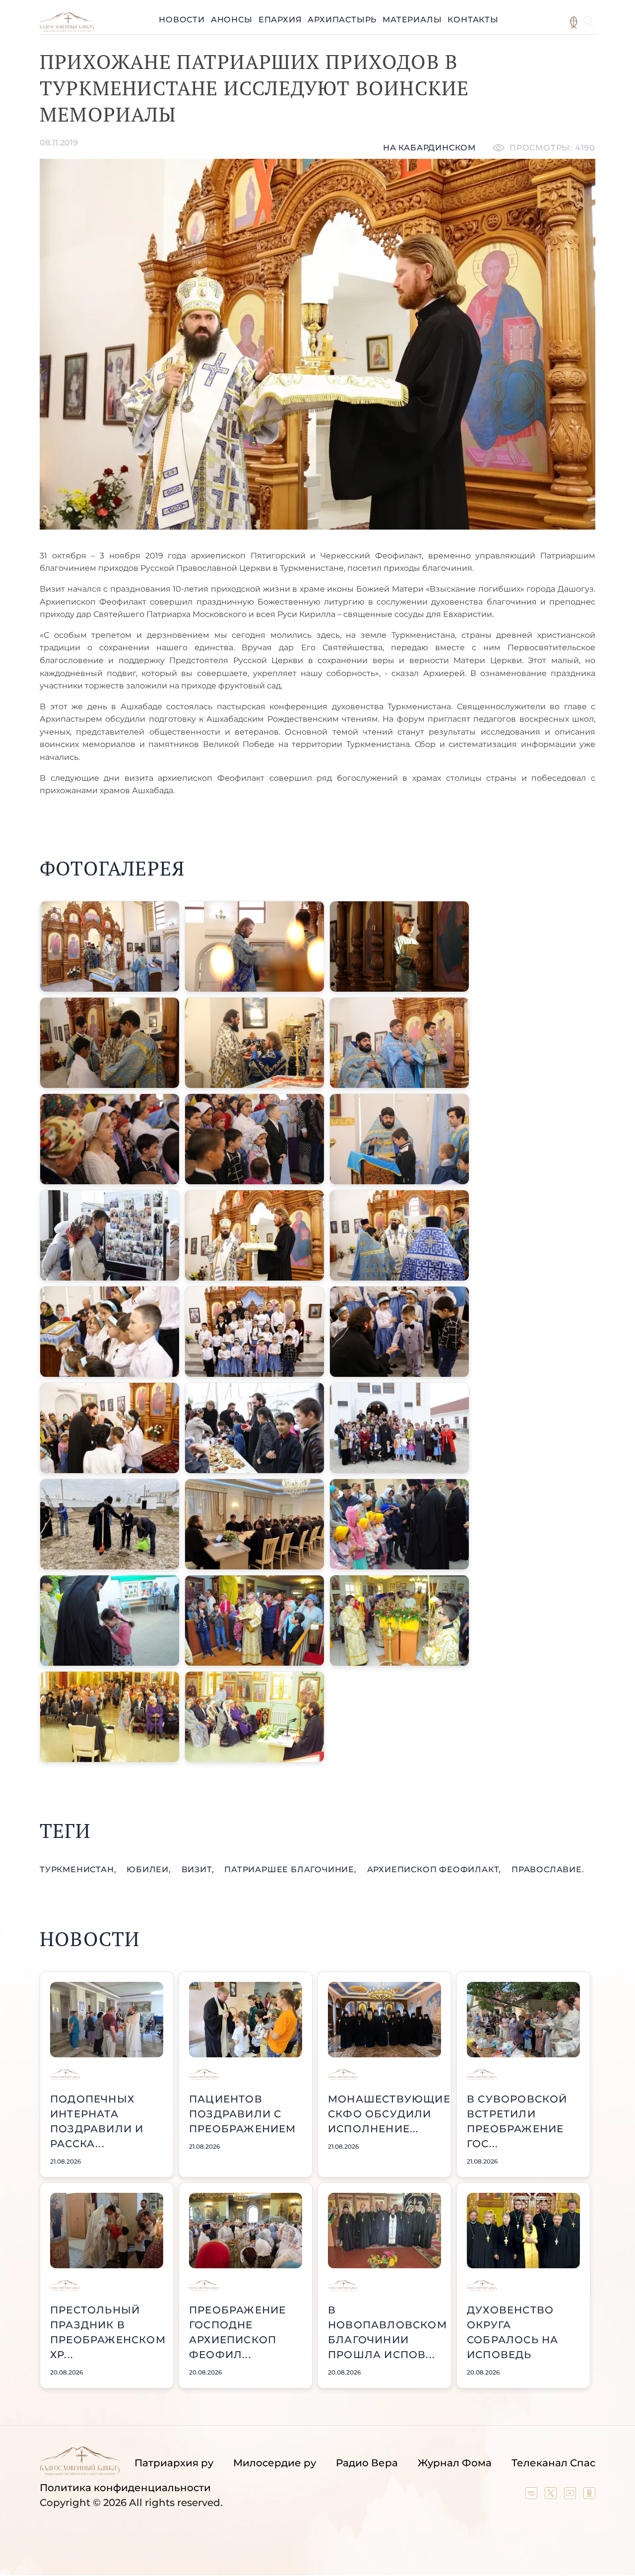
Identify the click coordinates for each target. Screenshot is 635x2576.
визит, (199, 1869)
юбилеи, (150, 1869)
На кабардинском (429, 148)
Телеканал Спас (553, 2463)
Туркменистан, (79, 1869)
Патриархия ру (174, 2463)
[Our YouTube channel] (571, 2496)
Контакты (473, 20)
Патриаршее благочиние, (291, 1869)
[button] (110, 947)
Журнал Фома (455, 2463)
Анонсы (232, 20)
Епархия (280, 20)
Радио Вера (367, 2463)
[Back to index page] (67, 29)
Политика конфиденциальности (125, 2488)
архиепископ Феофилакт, (435, 1869)
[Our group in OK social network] (589, 2496)
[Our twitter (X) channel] (552, 2496)
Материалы (412, 20)
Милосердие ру (275, 2463)
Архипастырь (342, 20)
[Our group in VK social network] (533, 2496)
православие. (548, 1869)
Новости (182, 20)
